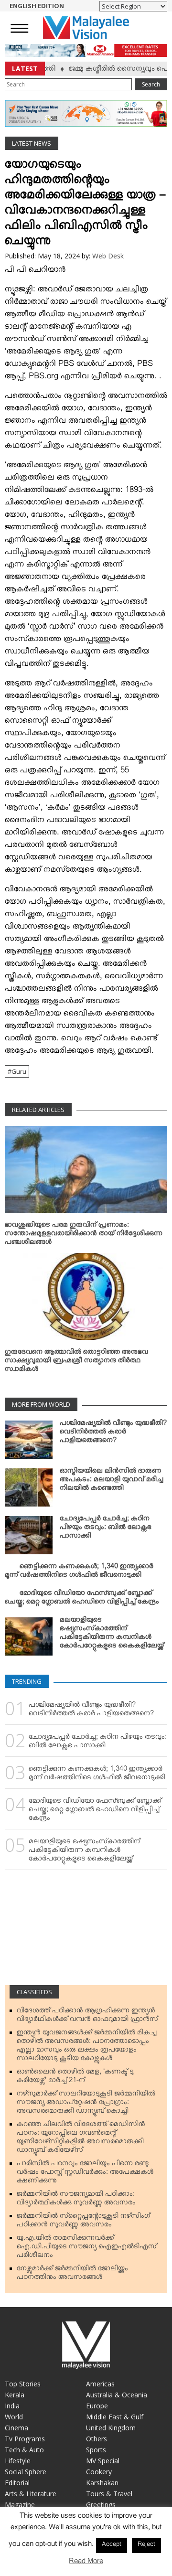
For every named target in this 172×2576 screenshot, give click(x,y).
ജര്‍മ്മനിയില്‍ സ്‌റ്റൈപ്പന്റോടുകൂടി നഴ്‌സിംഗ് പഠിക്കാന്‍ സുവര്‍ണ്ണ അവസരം (83, 2222)
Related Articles (38, 1110)
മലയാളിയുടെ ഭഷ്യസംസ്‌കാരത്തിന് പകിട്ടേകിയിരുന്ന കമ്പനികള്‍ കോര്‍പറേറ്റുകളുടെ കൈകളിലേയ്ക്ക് (112, 1635)
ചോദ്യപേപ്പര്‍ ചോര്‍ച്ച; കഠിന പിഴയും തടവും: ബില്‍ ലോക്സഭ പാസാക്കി (106, 1529)
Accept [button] (112, 2545)
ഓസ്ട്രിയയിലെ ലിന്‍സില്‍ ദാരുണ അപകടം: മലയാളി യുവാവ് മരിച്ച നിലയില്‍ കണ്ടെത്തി (112, 1481)
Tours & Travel (109, 2494)
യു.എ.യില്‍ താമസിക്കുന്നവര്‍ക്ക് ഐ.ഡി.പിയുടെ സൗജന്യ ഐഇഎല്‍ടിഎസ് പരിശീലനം (87, 2248)
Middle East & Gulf (115, 2417)
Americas (100, 2384)
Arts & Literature (31, 2494)
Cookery (99, 2472)
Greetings (101, 2505)
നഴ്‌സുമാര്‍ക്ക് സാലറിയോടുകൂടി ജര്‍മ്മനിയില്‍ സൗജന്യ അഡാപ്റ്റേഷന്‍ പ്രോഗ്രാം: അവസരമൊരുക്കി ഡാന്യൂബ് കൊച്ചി (86, 2104)
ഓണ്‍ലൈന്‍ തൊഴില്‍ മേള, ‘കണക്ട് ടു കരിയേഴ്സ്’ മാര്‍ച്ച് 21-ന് (75, 2078)
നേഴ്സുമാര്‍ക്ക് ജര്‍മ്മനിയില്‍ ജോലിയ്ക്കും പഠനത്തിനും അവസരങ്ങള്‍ (72, 2275)
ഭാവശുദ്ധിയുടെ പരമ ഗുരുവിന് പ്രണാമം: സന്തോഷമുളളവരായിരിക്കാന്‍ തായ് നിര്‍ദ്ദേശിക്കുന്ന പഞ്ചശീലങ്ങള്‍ (84, 1235)
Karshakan (102, 2483)
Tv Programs (25, 2439)
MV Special (103, 2461)
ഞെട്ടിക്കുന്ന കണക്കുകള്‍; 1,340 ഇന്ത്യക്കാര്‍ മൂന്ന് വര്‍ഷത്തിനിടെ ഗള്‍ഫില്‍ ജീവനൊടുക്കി (79, 1572)
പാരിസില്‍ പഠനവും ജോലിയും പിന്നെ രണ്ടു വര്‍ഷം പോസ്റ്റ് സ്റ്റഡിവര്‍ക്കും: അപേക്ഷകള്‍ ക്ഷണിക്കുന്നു (85, 2174)
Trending (27, 1681)
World (14, 2417)
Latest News (32, 143)
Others (97, 2439)
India (12, 2406)
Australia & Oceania (117, 2395)
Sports (96, 2450)
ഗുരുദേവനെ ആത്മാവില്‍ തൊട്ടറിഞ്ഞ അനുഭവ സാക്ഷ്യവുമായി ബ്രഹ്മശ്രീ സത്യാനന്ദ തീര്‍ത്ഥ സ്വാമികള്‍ (76, 1362)
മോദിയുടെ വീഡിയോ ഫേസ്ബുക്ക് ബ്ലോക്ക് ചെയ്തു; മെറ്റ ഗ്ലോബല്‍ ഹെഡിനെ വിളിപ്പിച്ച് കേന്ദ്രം (82, 1599)
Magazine (20, 2505)
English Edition (37, 6)
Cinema (16, 2428)
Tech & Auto (24, 2450)
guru (19, 1071)
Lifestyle (18, 2461)
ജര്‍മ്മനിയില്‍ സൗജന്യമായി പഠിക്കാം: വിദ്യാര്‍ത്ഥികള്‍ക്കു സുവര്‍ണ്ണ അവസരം (76, 2200)
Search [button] (151, 84)
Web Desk (108, 256)
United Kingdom (111, 2428)
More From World (41, 1404)
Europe (97, 2406)
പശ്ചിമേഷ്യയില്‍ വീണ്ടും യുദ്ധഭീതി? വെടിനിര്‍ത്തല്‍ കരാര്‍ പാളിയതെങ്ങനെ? (113, 1433)
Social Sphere (26, 2472)
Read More (86, 2563)
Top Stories (23, 2384)
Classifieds (34, 1992)
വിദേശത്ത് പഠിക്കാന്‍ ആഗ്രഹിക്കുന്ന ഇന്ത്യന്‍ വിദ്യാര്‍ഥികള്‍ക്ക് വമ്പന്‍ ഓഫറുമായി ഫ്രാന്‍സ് (87, 2017)
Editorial (17, 2483)
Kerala (15, 2395)
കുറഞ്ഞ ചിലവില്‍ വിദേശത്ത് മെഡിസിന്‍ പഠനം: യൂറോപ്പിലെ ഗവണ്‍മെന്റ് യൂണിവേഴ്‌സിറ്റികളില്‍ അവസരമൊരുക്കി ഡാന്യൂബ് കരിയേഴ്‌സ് (81, 2139)
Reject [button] (146, 2545)
